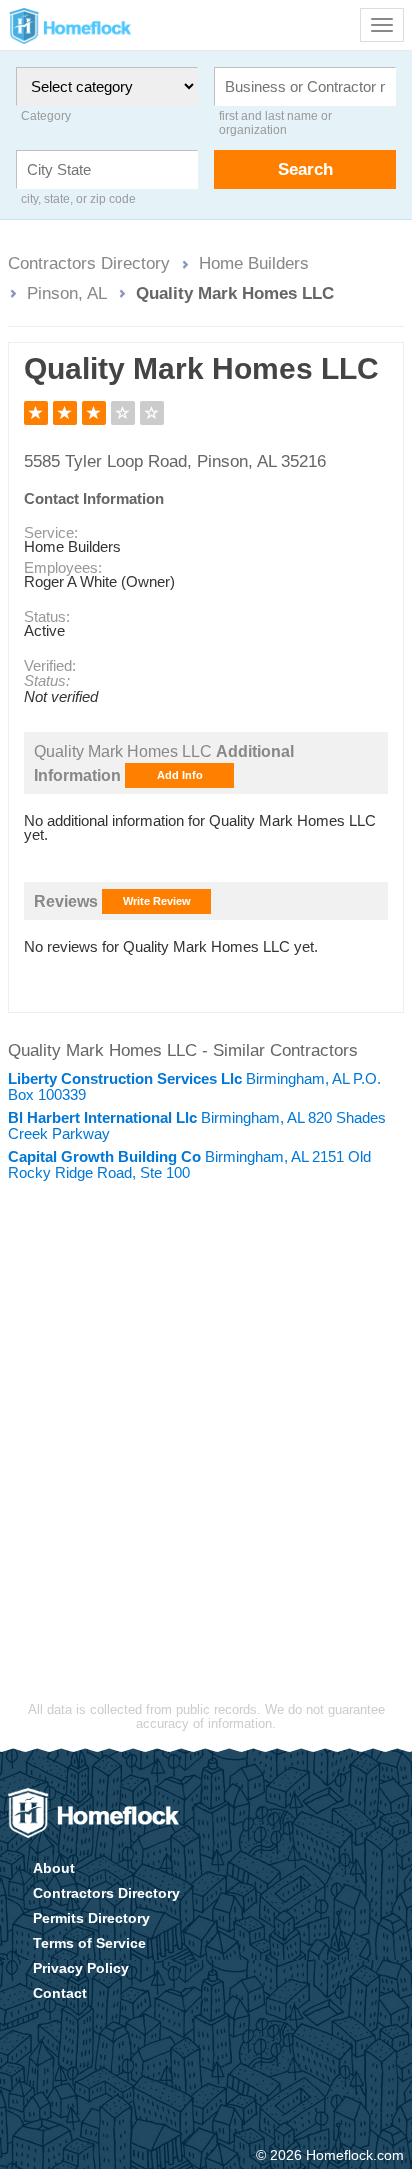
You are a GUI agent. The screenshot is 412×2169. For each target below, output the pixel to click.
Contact (60, 1993)
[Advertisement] (206, 1407)
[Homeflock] (93, 1813)
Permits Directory (91, 1918)
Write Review (157, 901)
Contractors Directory (89, 263)
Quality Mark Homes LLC (235, 293)
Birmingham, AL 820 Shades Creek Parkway (197, 1125)
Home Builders (254, 263)
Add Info (180, 775)
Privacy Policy (81, 1968)
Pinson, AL (67, 293)
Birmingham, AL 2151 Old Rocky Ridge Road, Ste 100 (189, 1164)
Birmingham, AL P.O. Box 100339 (194, 1086)
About (54, 1868)
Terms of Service (89, 1943)
